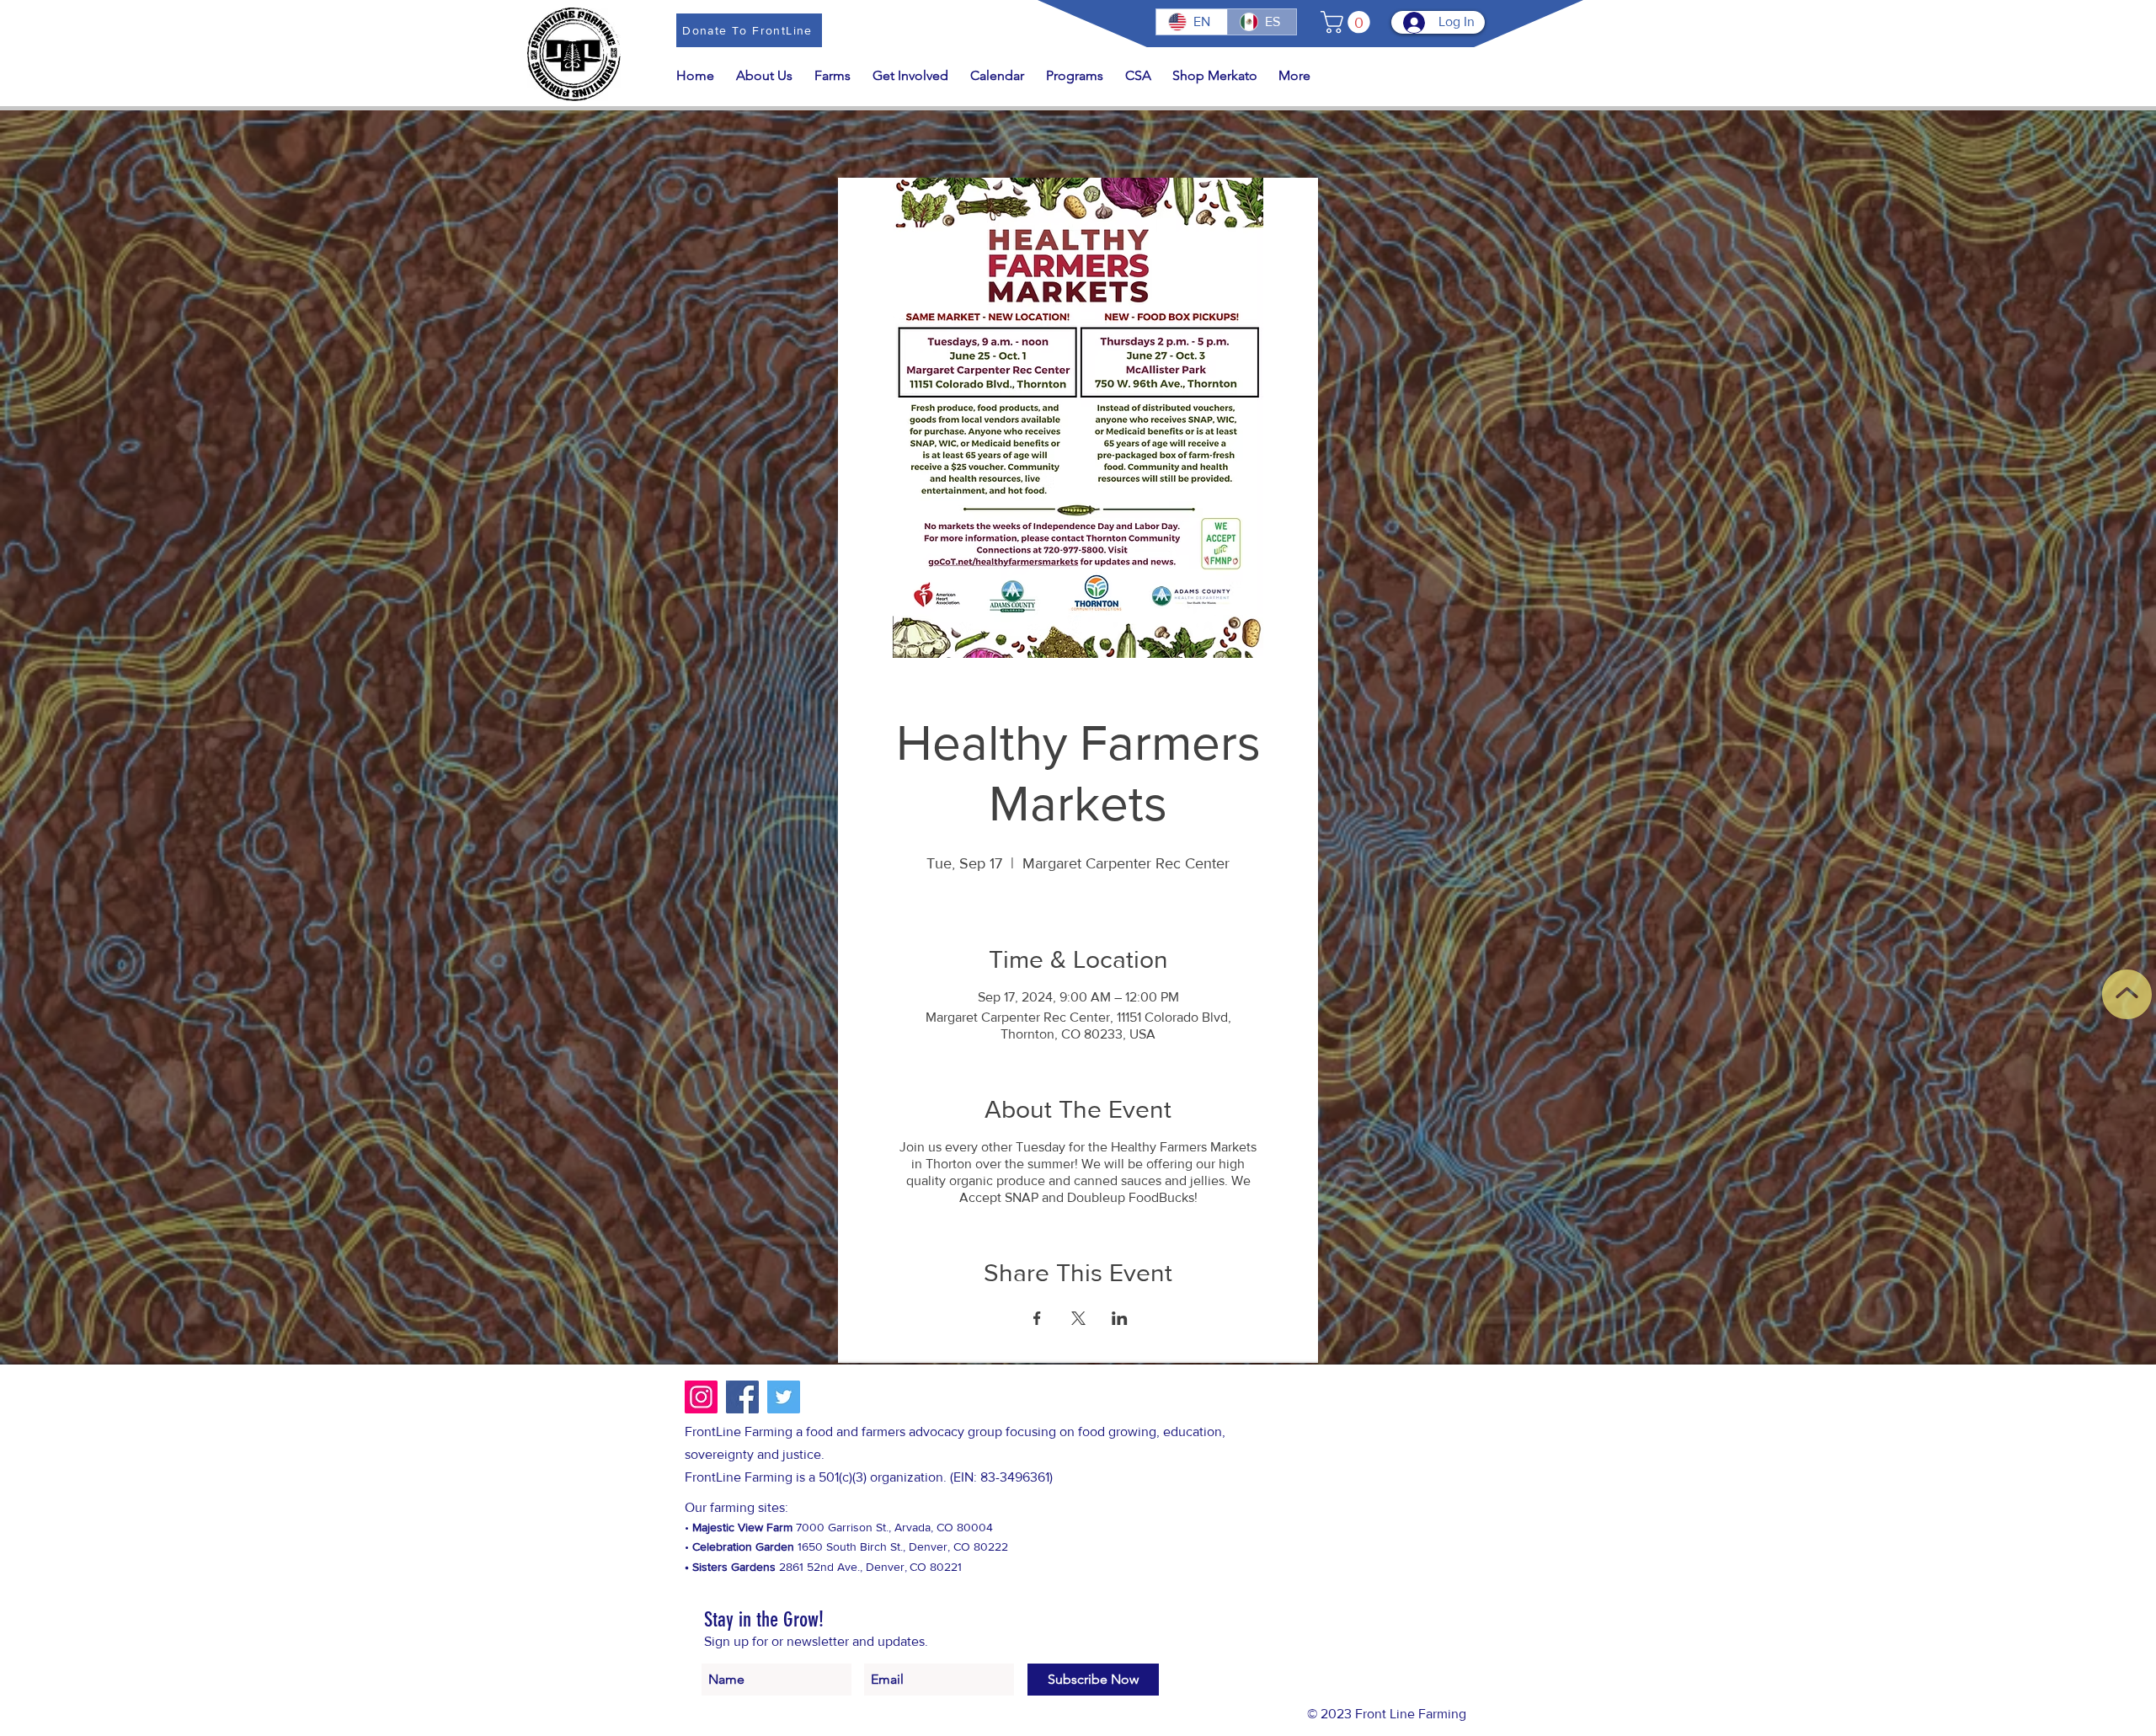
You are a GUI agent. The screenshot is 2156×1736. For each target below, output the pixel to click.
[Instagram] (701, 1397)
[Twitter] (784, 1397)
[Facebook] (742, 1397)
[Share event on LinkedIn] (1120, 1318)
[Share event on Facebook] (1037, 1318)
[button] (1348, 22)
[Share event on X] (1078, 1318)
